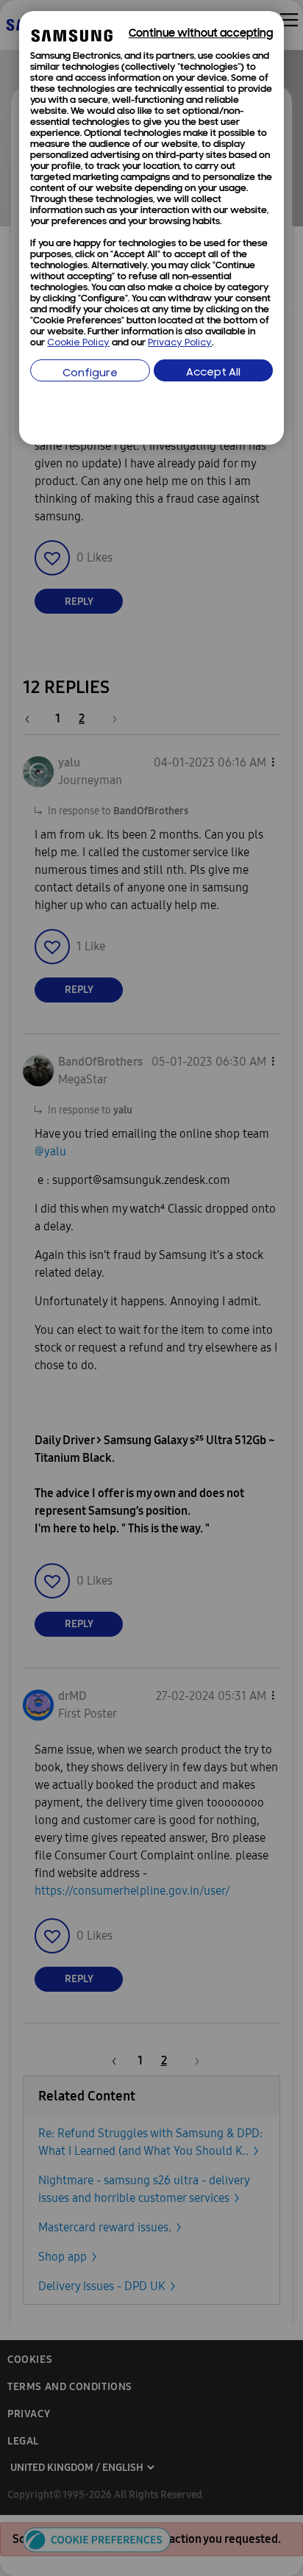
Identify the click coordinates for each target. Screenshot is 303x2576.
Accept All (213, 373)
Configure (90, 374)
